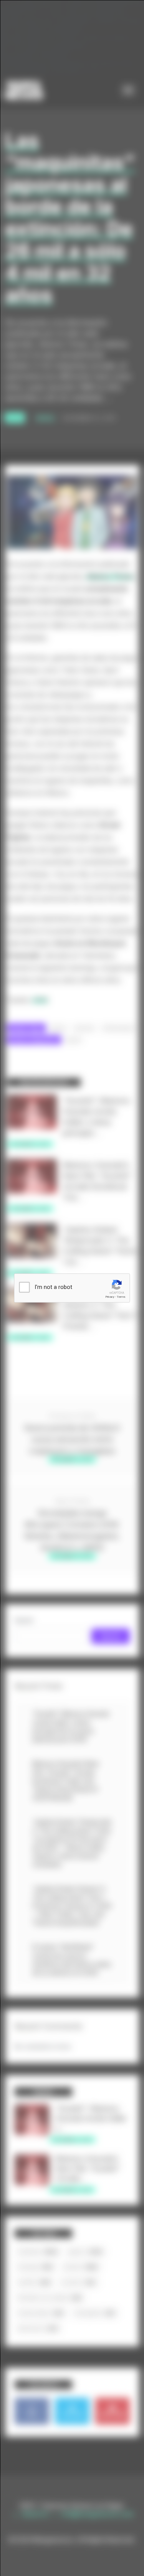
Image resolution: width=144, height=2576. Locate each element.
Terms (121, 1297)
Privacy (110, 1297)
